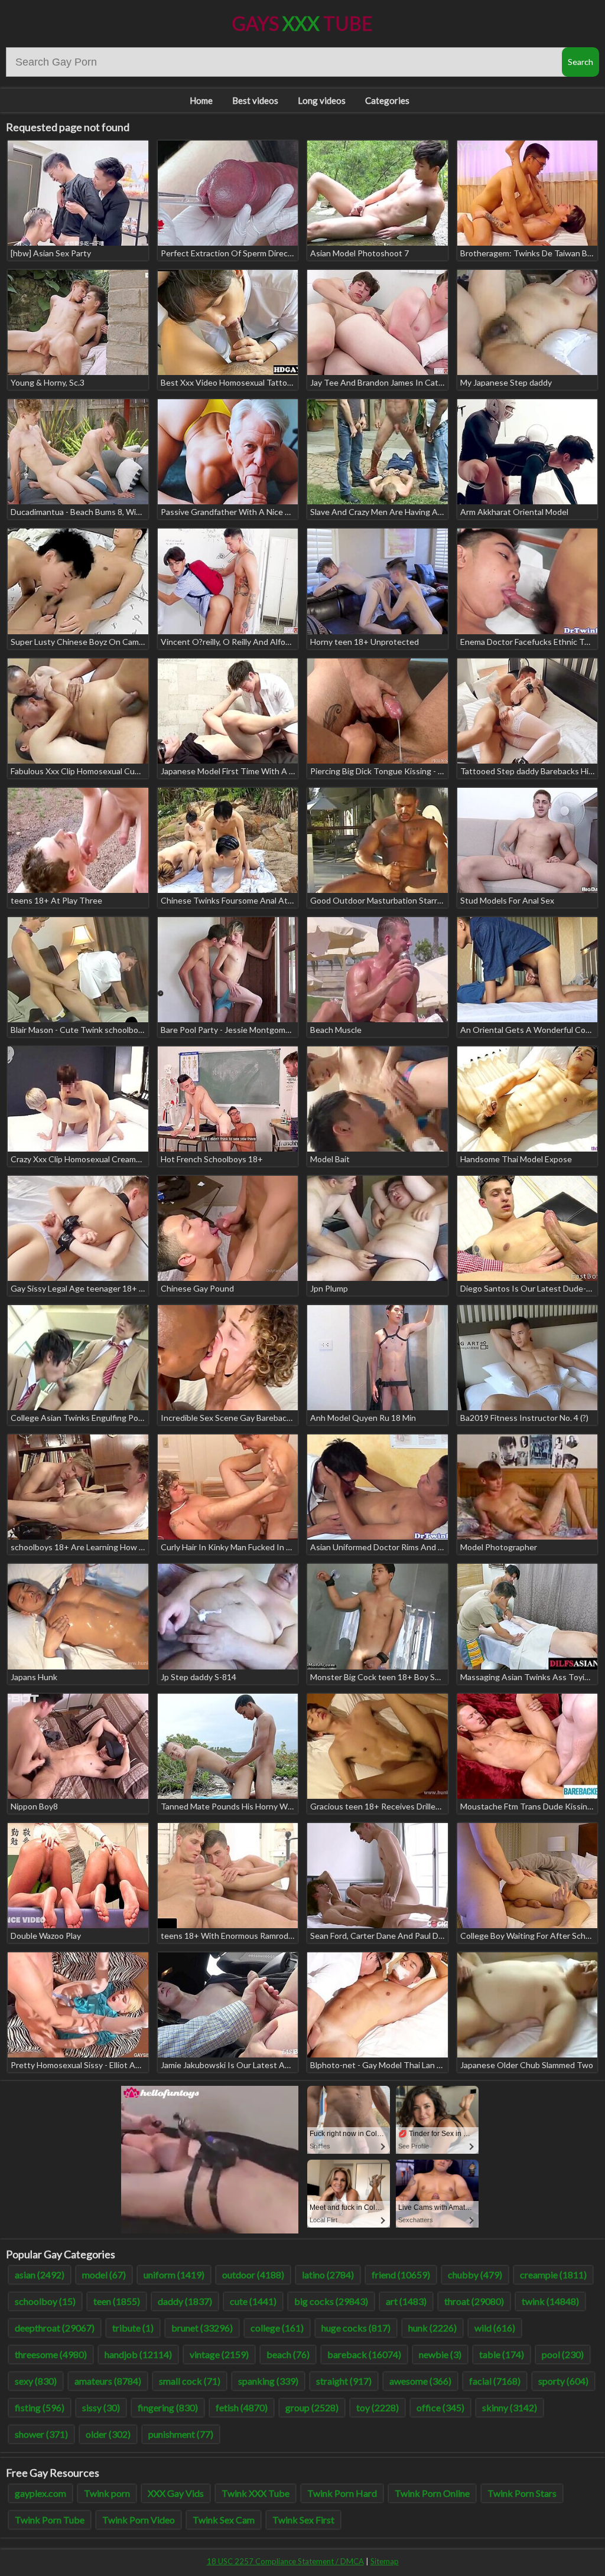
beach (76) (288, 2354)
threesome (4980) (51, 2354)
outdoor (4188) (253, 2275)
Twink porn (107, 2493)
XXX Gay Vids (176, 2493)
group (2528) (312, 2407)
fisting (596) (40, 2407)
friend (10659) (401, 2275)
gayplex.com (40, 2493)
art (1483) (406, 2301)
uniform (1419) (174, 2275)
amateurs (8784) (108, 2381)
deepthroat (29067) (55, 2328)
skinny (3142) (510, 2407)
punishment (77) (181, 2434)
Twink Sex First (303, 2520)
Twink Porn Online (432, 2493)
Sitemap (385, 2561)
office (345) (440, 2407)
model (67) (104, 2275)
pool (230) (563, 2354)
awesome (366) (420, 2381)
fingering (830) (168, 2407)
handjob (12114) (138, 2354)
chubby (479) (475, 2275)
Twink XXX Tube (256, 2493)
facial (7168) (495, 2381)
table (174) (502, 2354)
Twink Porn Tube (50, 2520)
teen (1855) (117, 2301)
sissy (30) (101, 2407)
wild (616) (495, 2328)
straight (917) (344, 2381)
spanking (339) (268, 2381)
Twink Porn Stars (522, 2493)
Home (201, 100)
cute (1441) (253, 2301)
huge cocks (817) (356, 2328)
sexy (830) (36, 2381)
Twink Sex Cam (224, 2520)
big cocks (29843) (331, 2301)
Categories (387, 100)
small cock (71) (190, 2381)
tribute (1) (133, 2328)
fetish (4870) (242, 2407)
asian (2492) (40, 2275)
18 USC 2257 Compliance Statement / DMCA (285, 2561)
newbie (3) (440, 2354)
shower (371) (41, 2434)
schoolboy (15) (45, 2301)
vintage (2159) (219, 2354)
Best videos (255, 100)
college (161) (277, 2328)
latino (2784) (328, 2275)
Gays (302, 23)
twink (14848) (550, 2301)
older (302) (108, 2434)
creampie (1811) (553, 2275)
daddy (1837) (185, 2301)
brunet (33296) (202, 2328)
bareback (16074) (364, 2354)
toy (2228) (378, 2407)
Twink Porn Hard (342, 2493)
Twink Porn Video (139, 2520)
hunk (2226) (432, 2328)
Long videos (322, 100)
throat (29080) (474, 2301)
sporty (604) (563, 2381)
